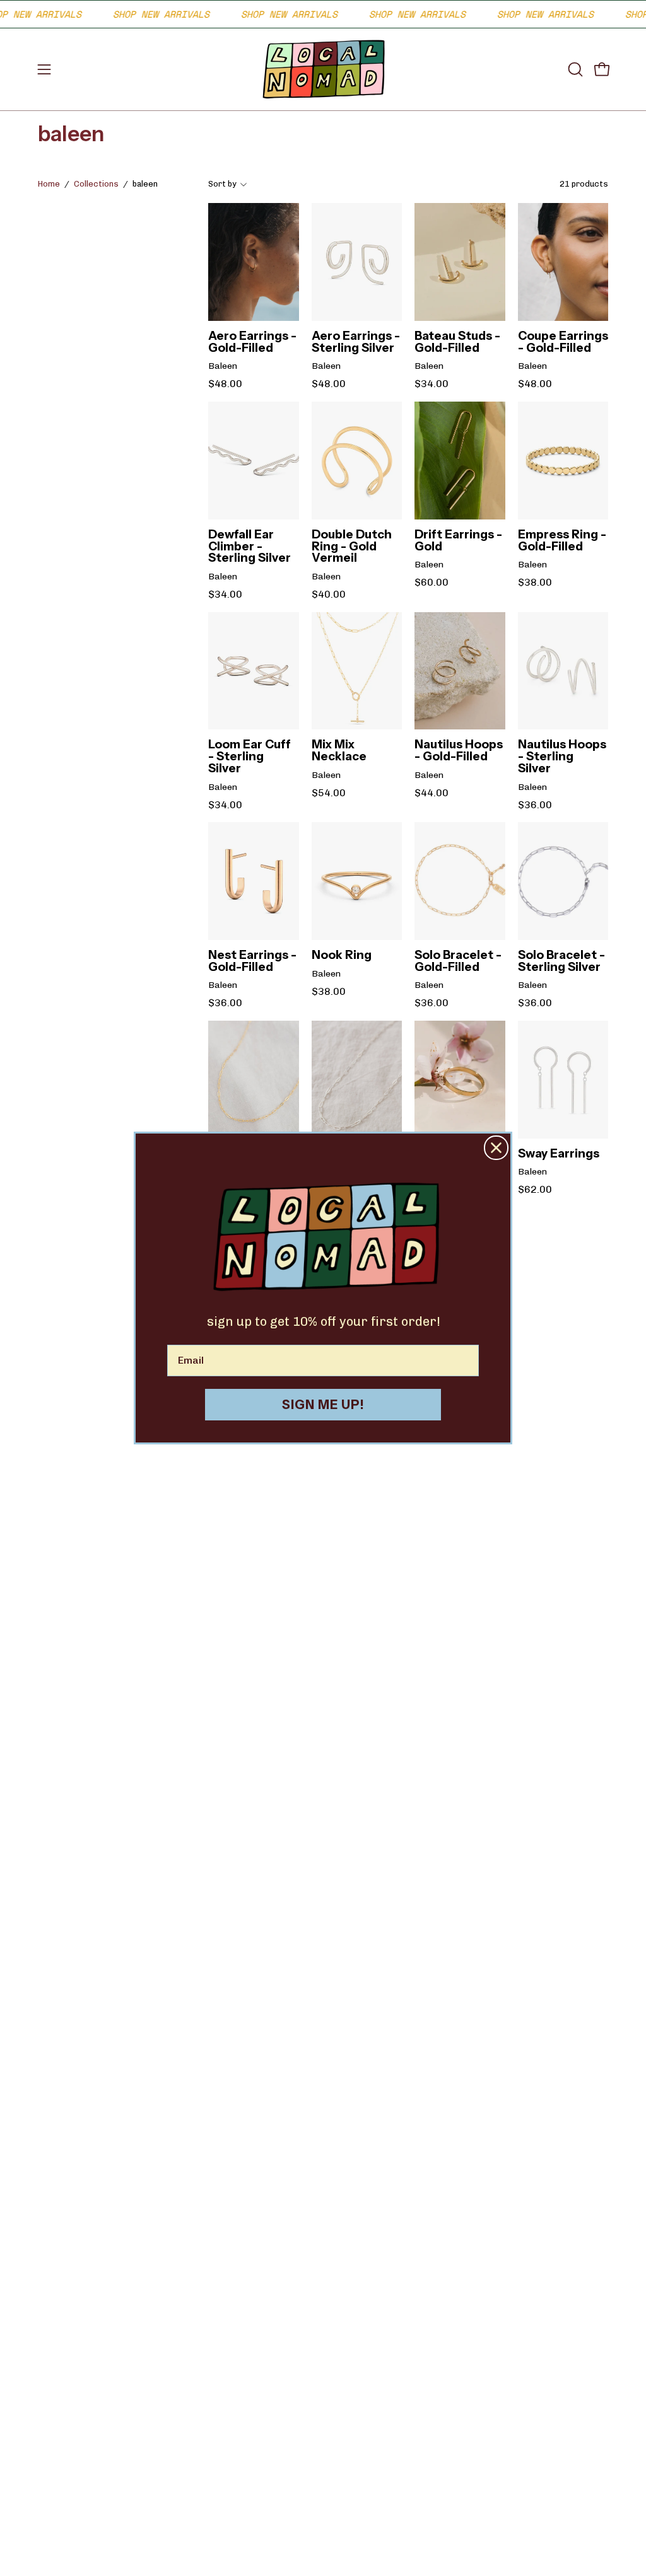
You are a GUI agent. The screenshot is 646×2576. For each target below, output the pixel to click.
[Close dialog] (496, 1148)
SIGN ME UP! (323, 1405)
